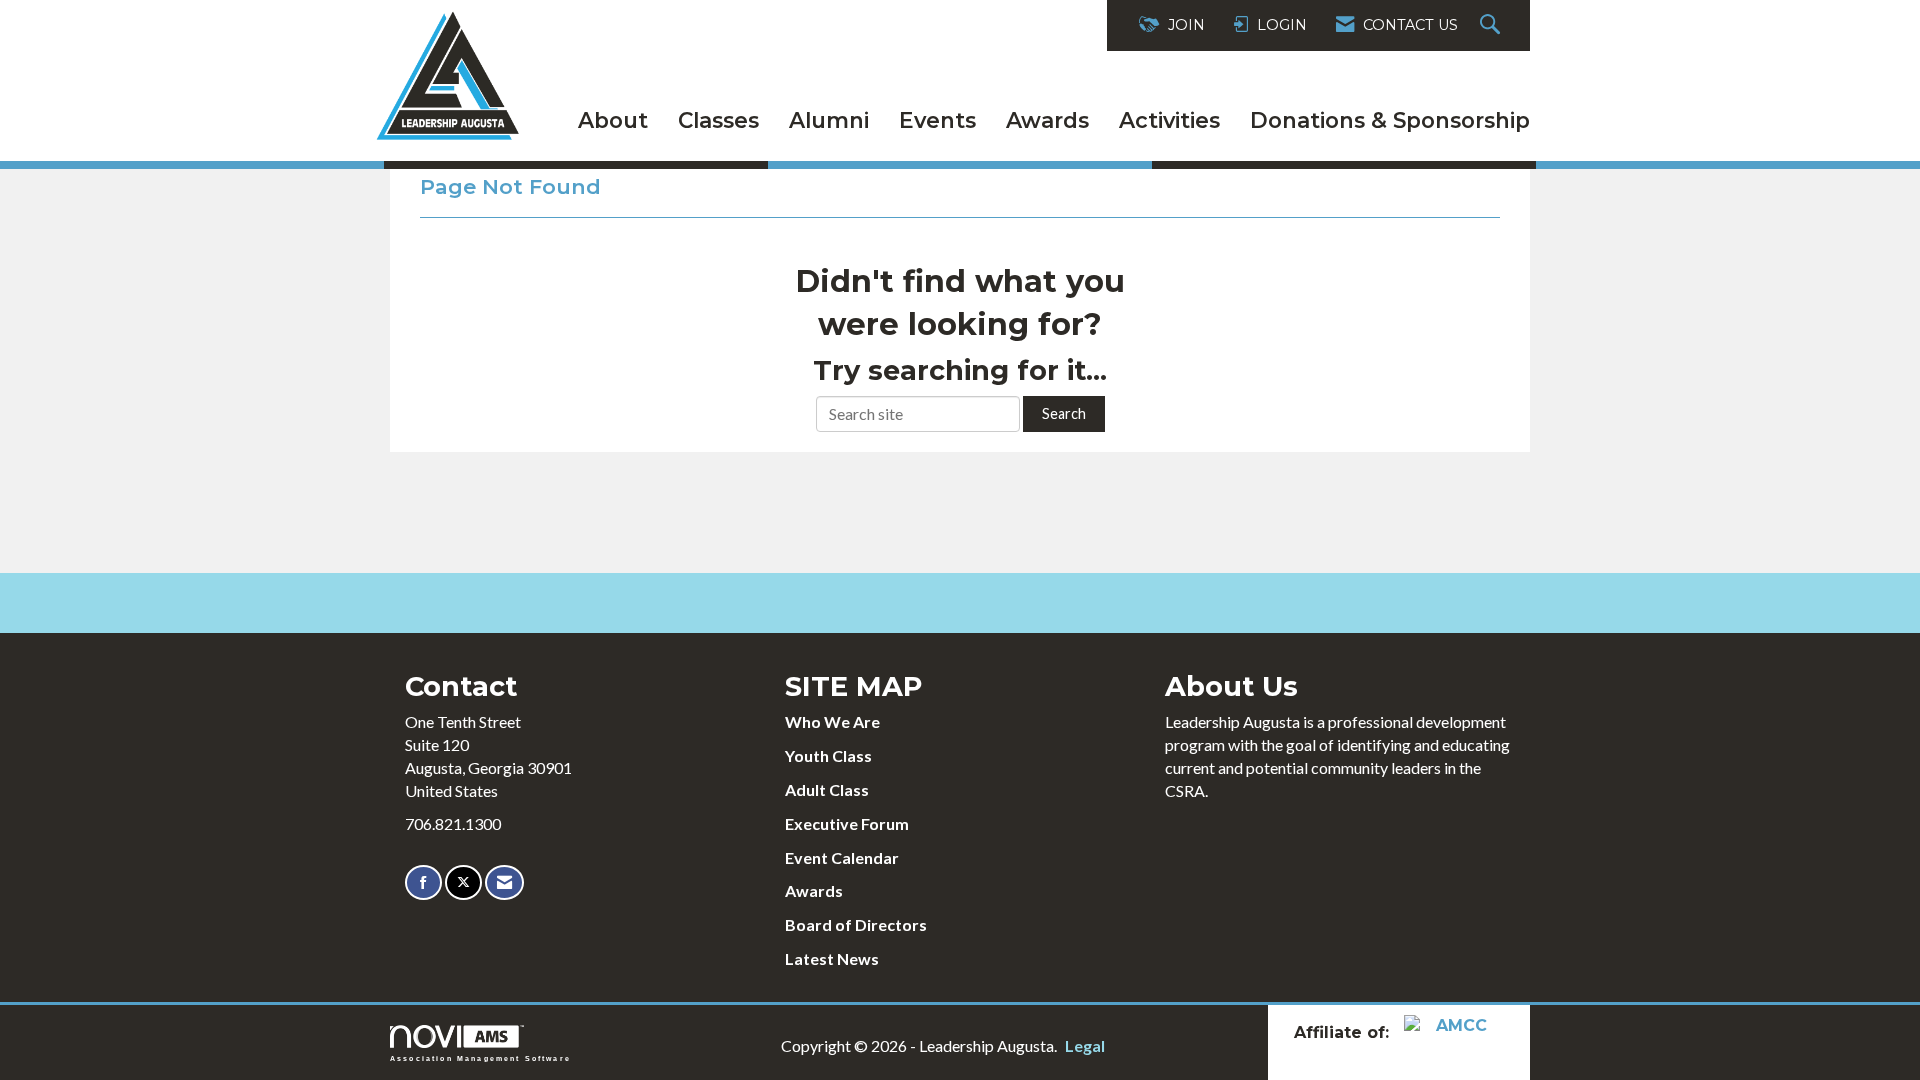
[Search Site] (1492, 25)
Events (937, 120)
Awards (1047, 120)
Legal (1085, 1045)
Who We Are (832, 721)
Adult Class (827, 789)
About (613, 120)
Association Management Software (480, 1058)
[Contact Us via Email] (504, 882)
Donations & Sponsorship (1390, 120)
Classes (718, 120)
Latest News (832, 958)
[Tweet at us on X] (463, 882)
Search (1064, 413)
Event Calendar (842, 857)
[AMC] (1454, 1032)
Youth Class (828, 755)
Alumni (829, 120)
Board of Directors (856, 924)
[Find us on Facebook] (423, 882)
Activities (1169, 120)
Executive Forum (847, 823)
